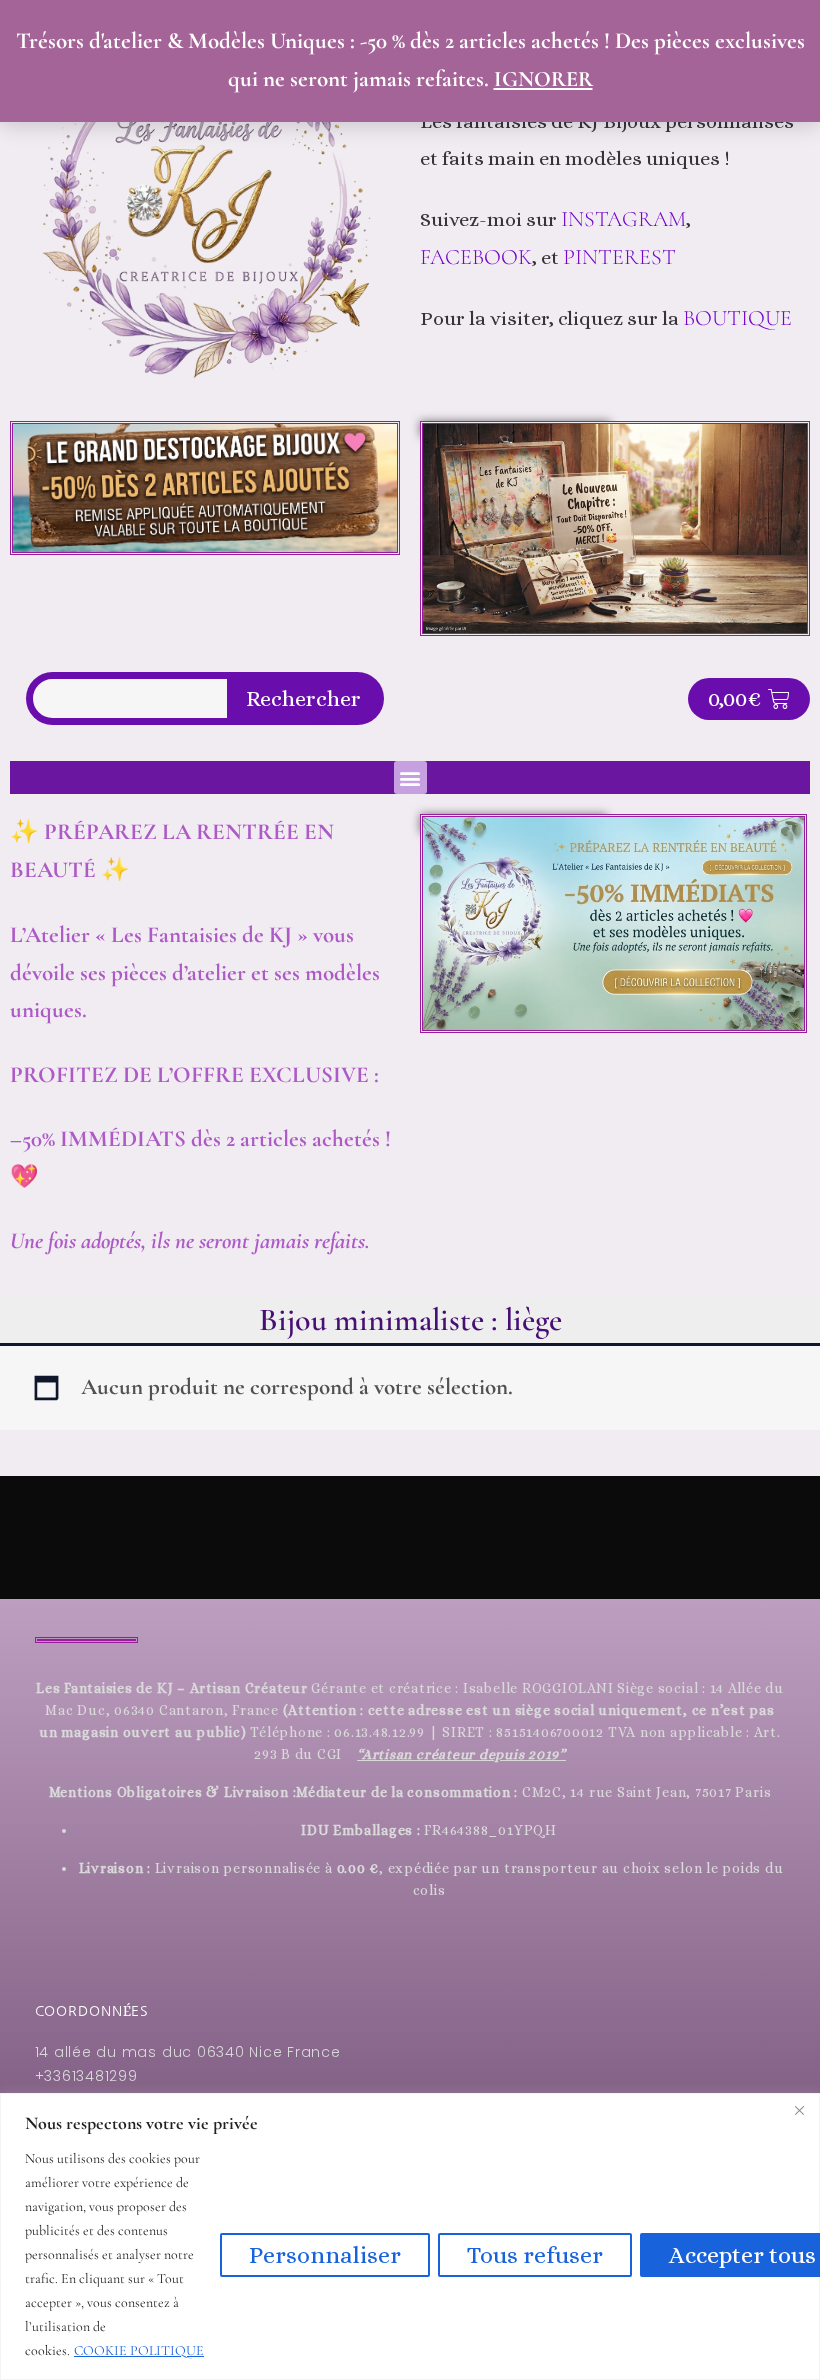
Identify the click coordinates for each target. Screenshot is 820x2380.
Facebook (476, 257)
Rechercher (303, 699)
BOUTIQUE (737, 318)
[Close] (799, 2110)
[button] (410, 777)
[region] (410, 2236)
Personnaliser (325, 2255)
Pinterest (622, 257)
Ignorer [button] (543, 79)
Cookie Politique (139, 2350)
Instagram (623, 219)
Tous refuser (535, 2255)
